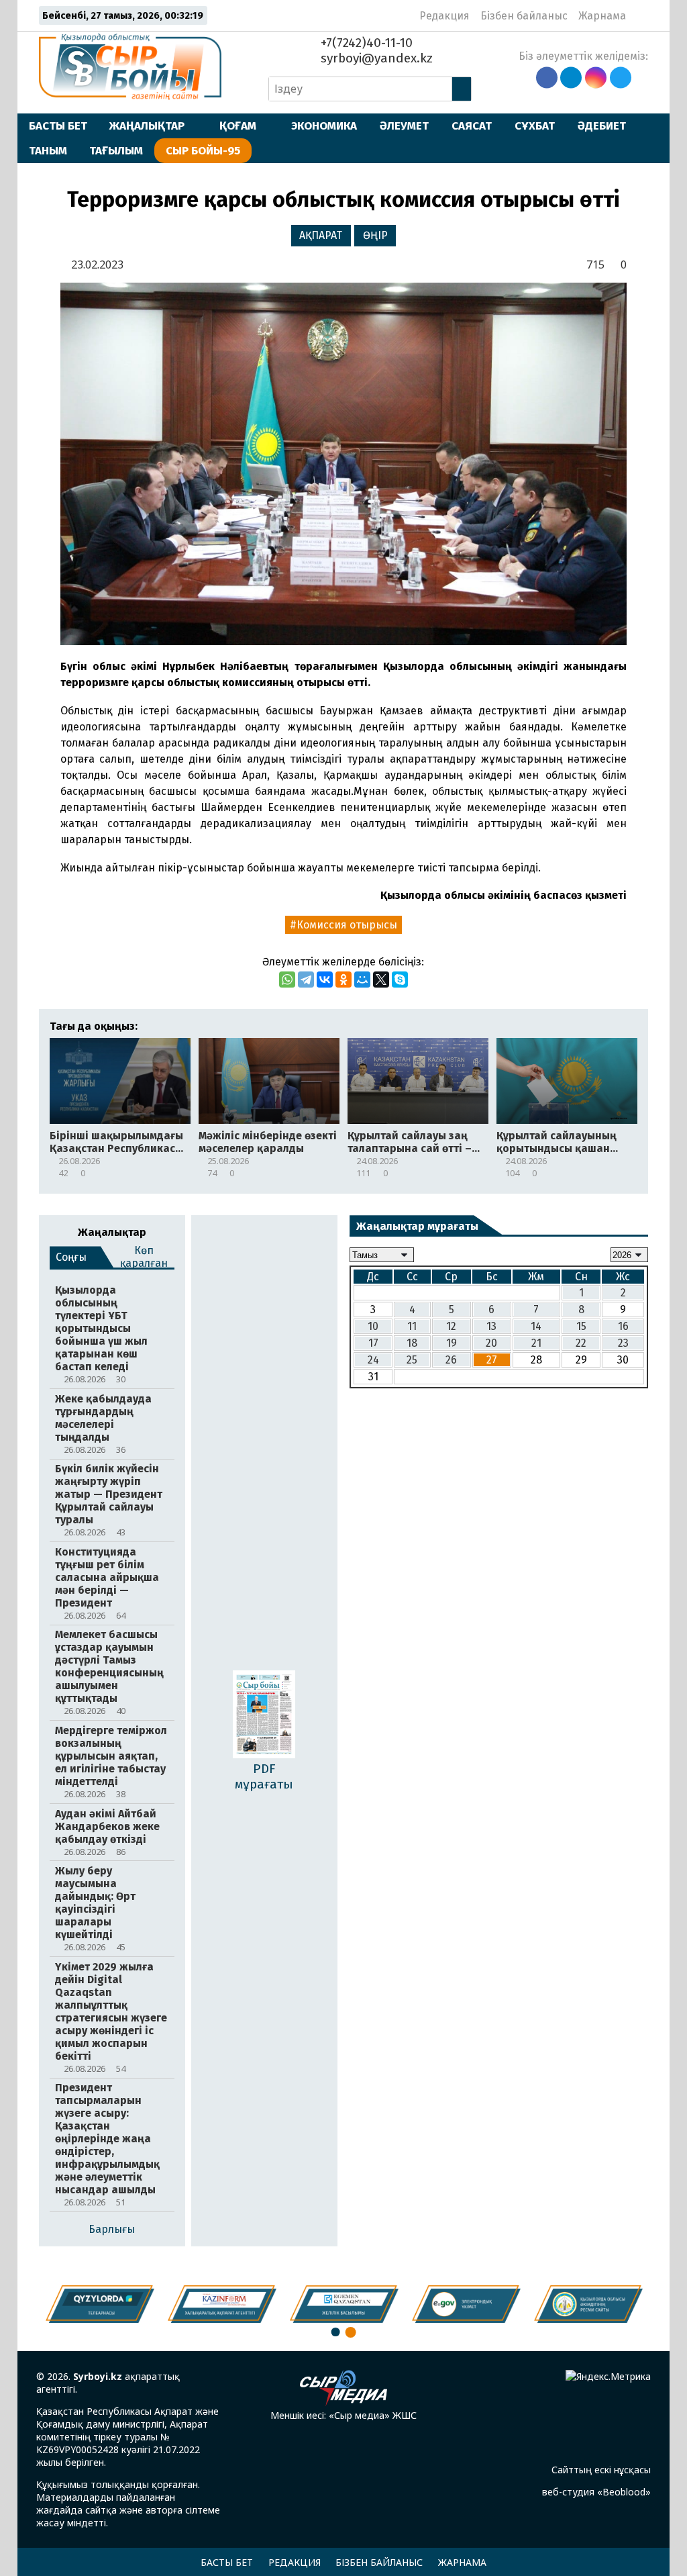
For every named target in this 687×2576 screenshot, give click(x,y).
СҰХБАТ (535, 126)
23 (623, 1343)
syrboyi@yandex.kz (375, 58)
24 (373, 1360)
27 (492, 1360)
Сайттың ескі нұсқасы (601, 2470)
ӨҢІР (375, 235)
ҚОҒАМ (238, 126)
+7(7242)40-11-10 (365, 43)
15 (581, 1326)
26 (451, 1360)
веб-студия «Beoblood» (596, 2492)
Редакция (444, 16)
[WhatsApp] (287, 980)
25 (412, 1360)
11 (412, 1326)
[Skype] (400, 980)
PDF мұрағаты (264, 1776)
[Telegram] (306, 980)
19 (452, 1343)
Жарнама (602, 16)
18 (412, 1343)
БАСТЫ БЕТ (58, 126)
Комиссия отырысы (347, 925)
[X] (381, 980)
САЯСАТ (472, 126)
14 (536, 1326)
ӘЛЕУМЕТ (404, 126)
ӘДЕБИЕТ (602, 126)
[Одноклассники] (343, 980)
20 (491, 1343)
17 (373, 1343)
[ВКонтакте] (325, 980)
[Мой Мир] (362, 980)
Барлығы (112, 2229)
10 (373, 1326)
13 (491, 1326)
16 (623, 1326)
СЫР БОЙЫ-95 (203, 150)
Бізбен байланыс (524, 16)
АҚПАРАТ (321, 235)
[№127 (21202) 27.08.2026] (264, 1716)
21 (536, 1343)
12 (451, 1326)
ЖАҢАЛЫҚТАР (147, 126)
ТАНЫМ (48, 150)
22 (581, 1343)
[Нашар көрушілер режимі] (640, 15)
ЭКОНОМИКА (324, 126)
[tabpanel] (588, 2304)
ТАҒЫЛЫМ (116, 150)
